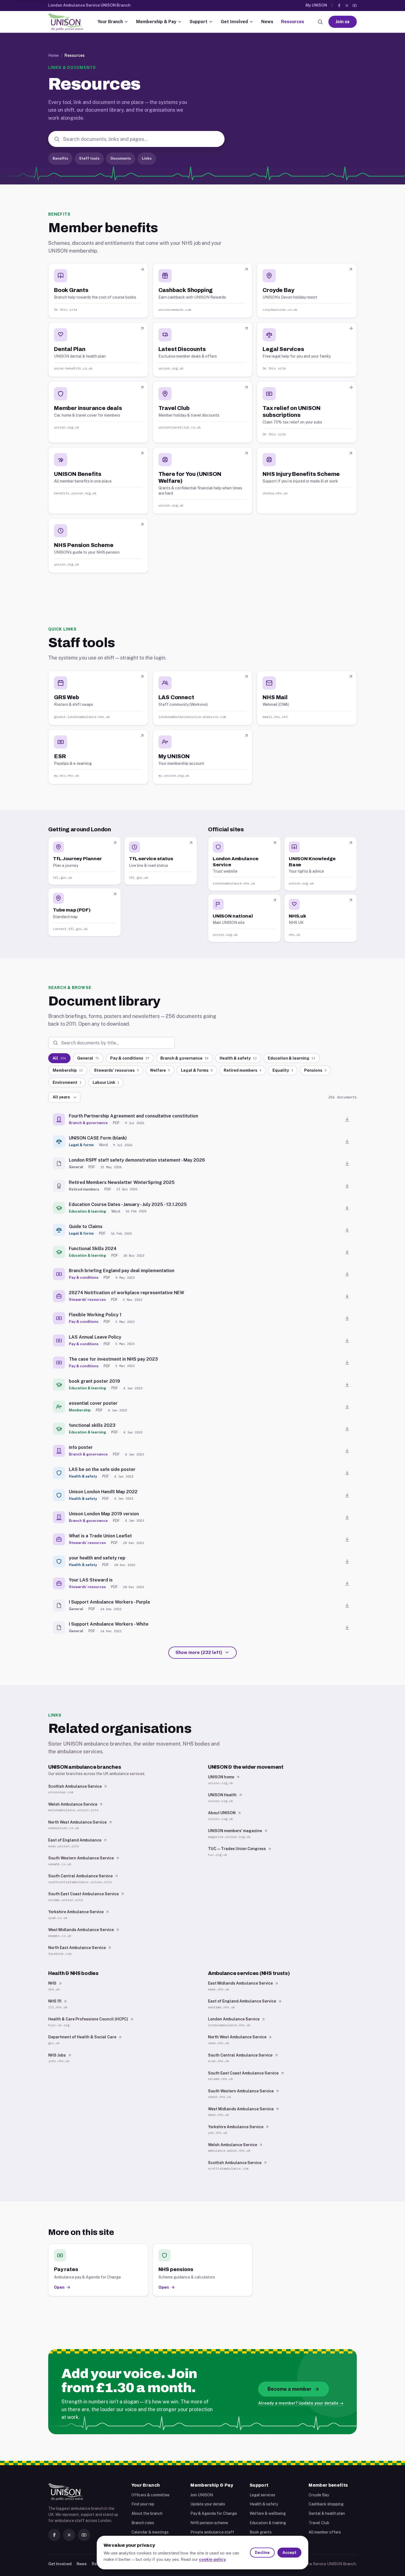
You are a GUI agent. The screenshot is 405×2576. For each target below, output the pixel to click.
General (88, 1058)
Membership (68, 1070)
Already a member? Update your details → (301, 2403)
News (267, 22)
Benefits (60, 158)
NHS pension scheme (209, 2523)
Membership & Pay (156, 22)
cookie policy (212, 2559)
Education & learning (292, 1058)
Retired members (243, 1070)
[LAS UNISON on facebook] (339, 6)
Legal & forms (197, 1070)
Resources (293, 22)
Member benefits (328, 2485)
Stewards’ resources (116, 1070)
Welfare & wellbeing (268, 2513)
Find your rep (143, 2504)
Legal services (262, 2495)
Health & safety (238, 1058)
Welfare (160, 1070)
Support (199, 22)
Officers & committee (150, 2495)
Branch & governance (184, 1058)
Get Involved (234, 22)
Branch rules (143, 2523)
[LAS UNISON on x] (347, 6)
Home (53, 55)
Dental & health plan (327, 2513)
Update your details (208, 2504)
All (59, 1058)
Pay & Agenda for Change (214, 2513)
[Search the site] (320, 22)
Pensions (315, 1070)
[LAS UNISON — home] (66, 22)
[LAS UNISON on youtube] (355, 6)
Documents (121, 158)
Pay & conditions (130, 1058)
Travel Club (319, 2523)
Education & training (268, 2523)
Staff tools (89, 158)
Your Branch (110, 22)
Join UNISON (202, 2495)
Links (147, 158)
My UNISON (316, 5)
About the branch (147, 2513)
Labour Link (106, 1082)
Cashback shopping (326, 2504)
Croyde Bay (319, 2495)
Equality (283, 1070)
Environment (67, 1082)
